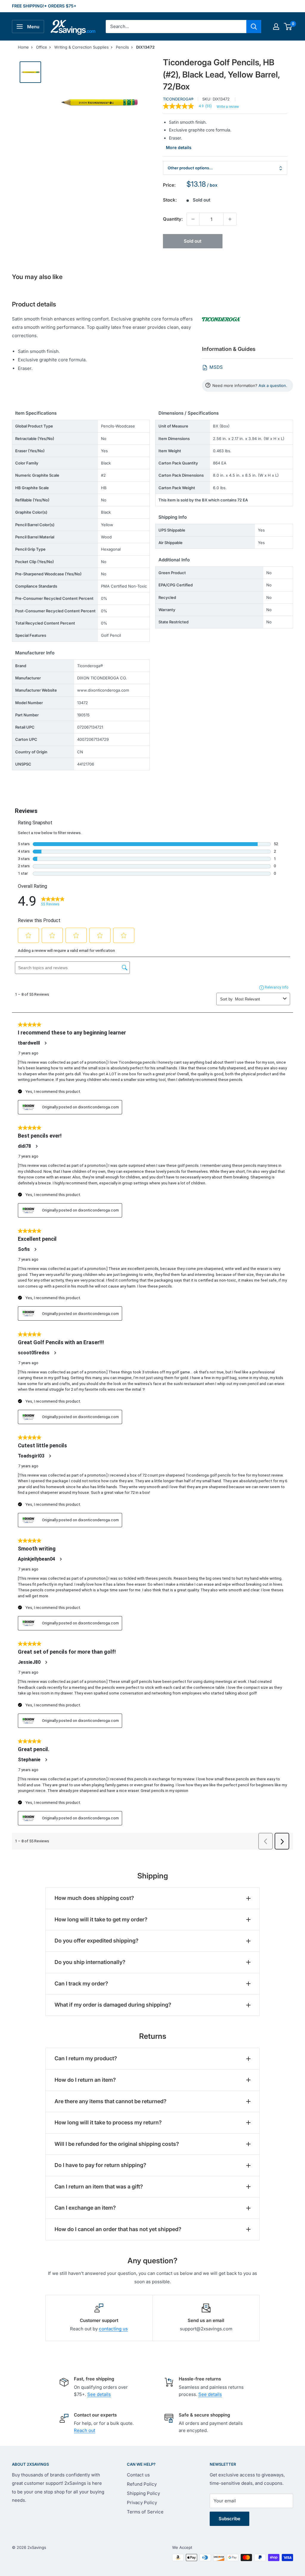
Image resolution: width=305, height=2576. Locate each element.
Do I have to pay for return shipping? (100, 2165)
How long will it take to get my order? (101, 1919)
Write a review (228, 107)
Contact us (138, 2475)
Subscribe (229, 2519)
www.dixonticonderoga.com (103, 690)
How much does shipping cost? (94, 1898)
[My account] (276, 27)
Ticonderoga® (178, 99)
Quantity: (173, 219)
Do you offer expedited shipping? (97, 1941)
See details (99, 2394)
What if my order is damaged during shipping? (113, 2005)
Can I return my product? (86, 2058)
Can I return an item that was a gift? (99, 2187)
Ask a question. (273, 385)
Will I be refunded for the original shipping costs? (117, 2144)
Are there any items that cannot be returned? (111, 2101)
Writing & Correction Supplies (81, 47)
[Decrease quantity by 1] (193, 219)
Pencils (122, 47)
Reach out (85, 2430)
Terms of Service (145, 2512)
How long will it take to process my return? (108, 2122)
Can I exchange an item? (85, 2208)
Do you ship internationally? (90, 1962)
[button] (288, 27)
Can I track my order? (81, 1983)
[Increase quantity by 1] (230, 219)
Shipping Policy (143, 2493)
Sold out (193, 241)
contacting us (113, 2329)
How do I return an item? (85, 2080)
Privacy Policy (142, 2503)
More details (179, 147)
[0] (288, 27)
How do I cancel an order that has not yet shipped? (118, 2229)
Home (23, 47)
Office (42, 47)
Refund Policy (142, 2484)
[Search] (254, 27)
